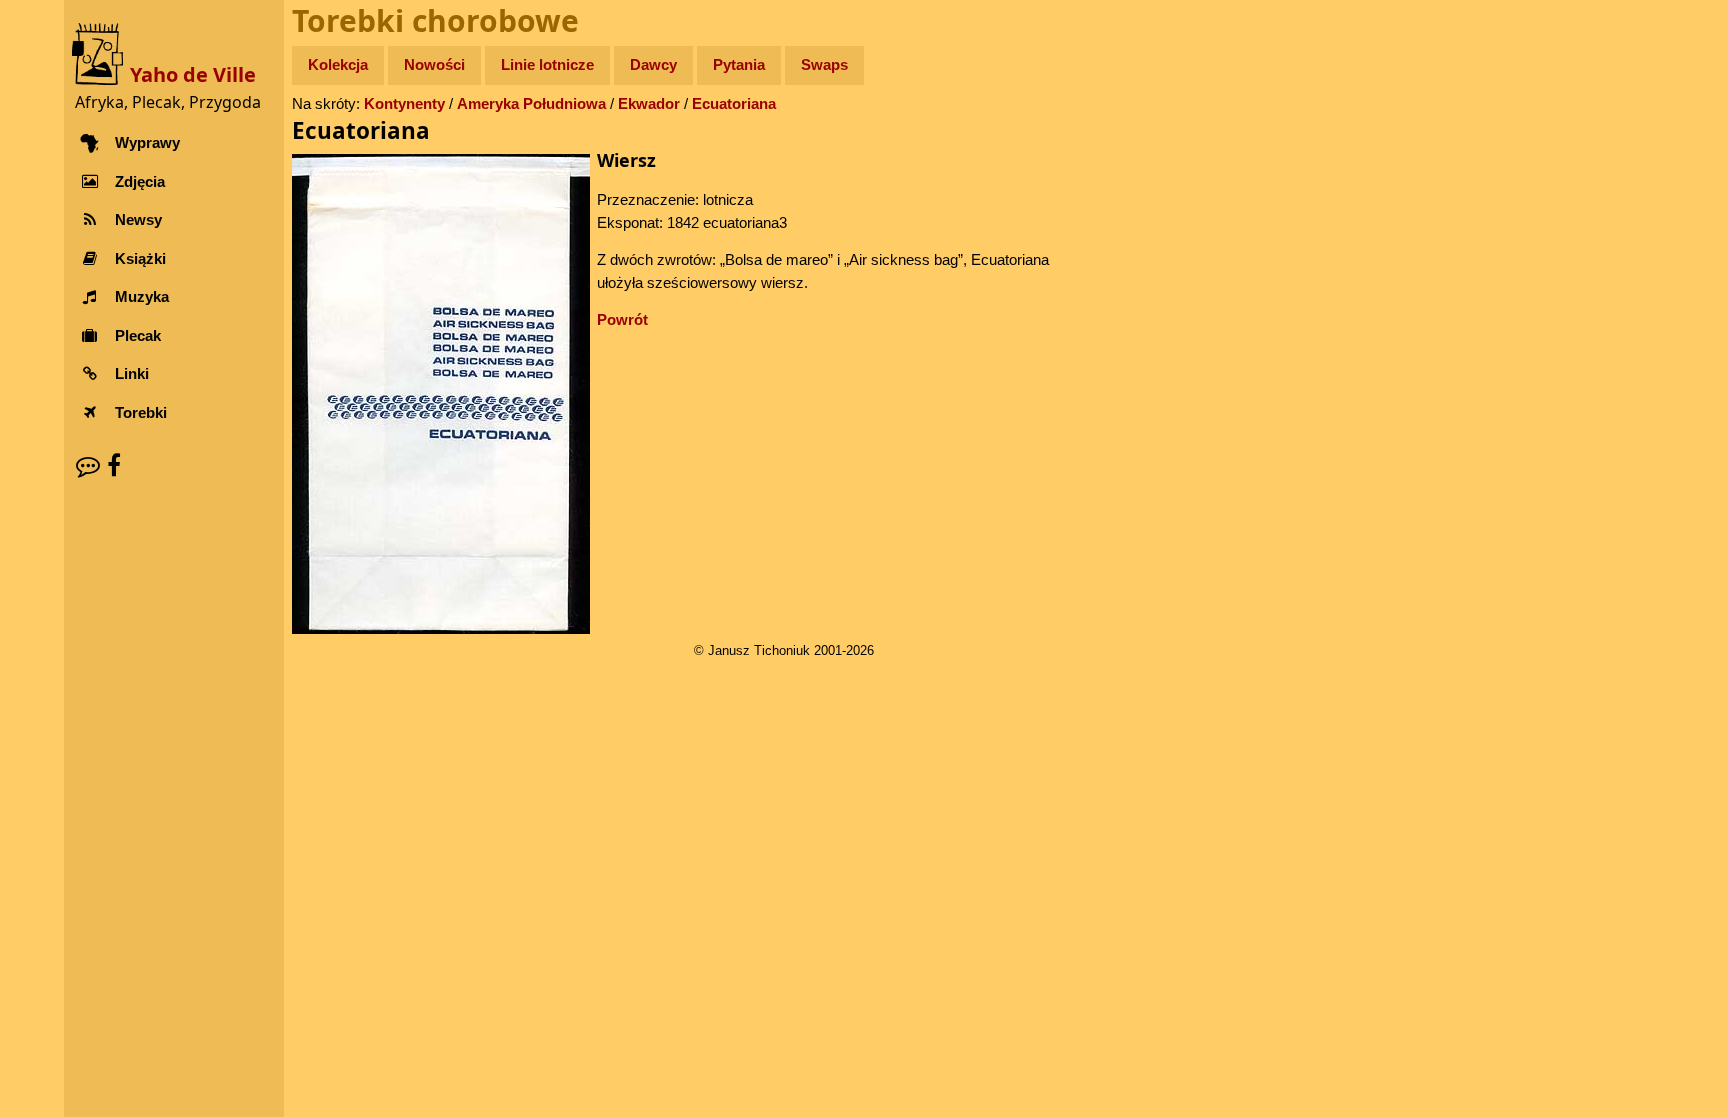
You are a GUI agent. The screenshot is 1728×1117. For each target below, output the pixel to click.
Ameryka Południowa (531, 103)
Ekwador (649, 103)
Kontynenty (404, 103)
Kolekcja (338, 64)
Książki (140, 258)
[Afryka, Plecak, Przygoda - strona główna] (101, 52)
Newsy (138, 219)
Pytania (739, 64)
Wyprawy (147, 142)
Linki (132, 373)
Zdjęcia (140, 181)
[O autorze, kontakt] (88, 465)
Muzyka (142, 296)
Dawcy (653, 64)
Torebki (141, 412)
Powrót (622, 319)
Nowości (434, 64)
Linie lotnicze (547, 64)
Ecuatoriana (734, 103)
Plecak (138, 335)
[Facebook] (114, 465)
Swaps (824, 64)
